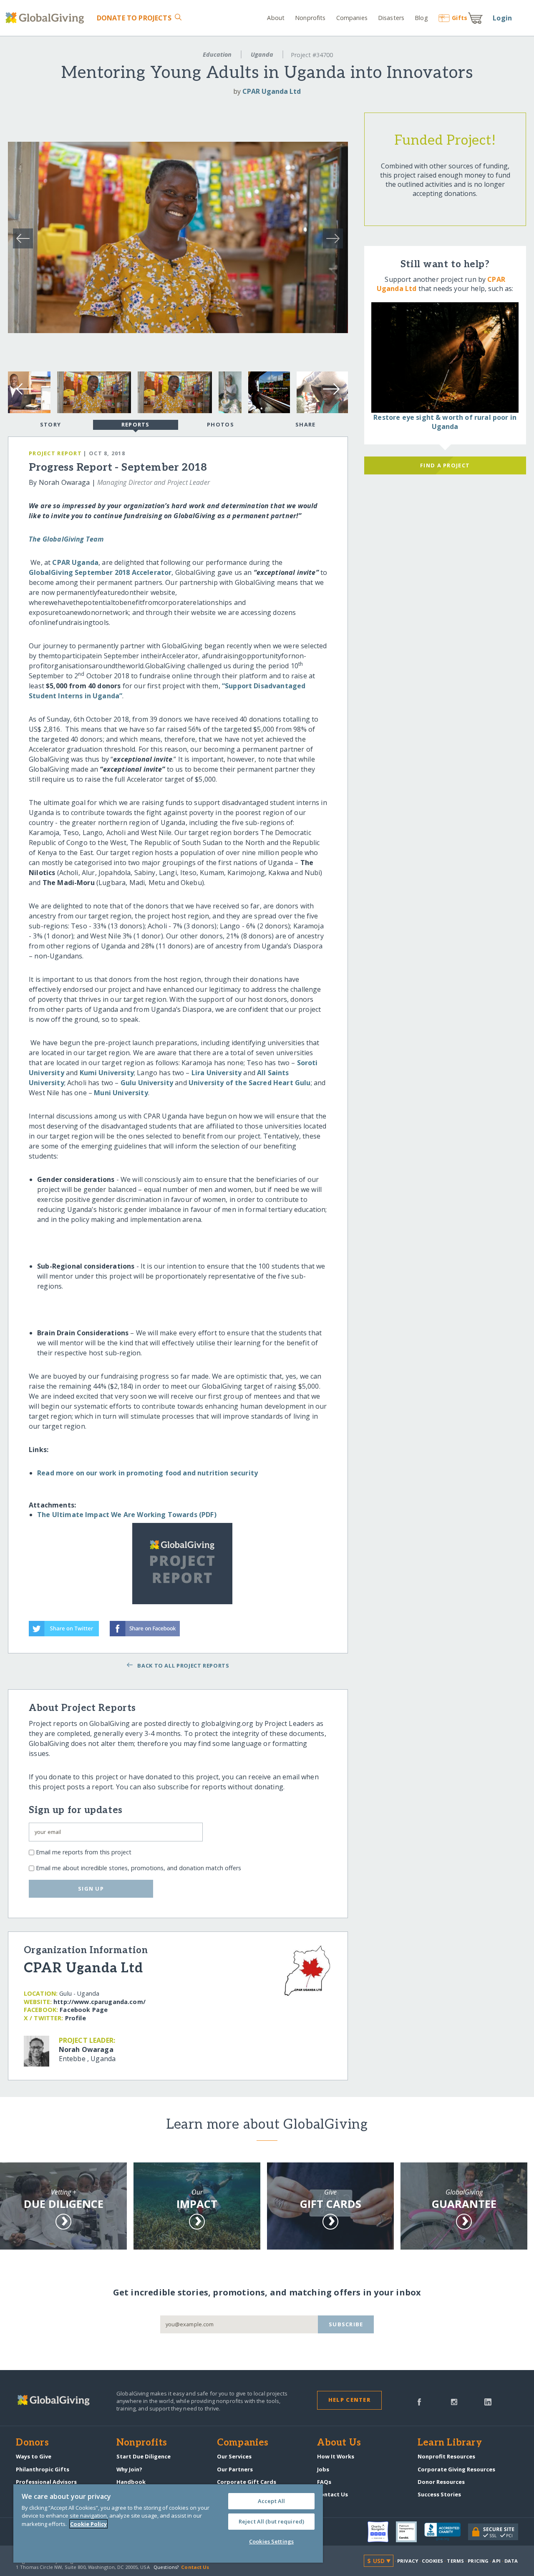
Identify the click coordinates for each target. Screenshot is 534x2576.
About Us (339, 2443)
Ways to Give (34, 2456)
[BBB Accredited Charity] (446, 2532)
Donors (32, 2443)
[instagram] (454, 2401)
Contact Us (332, 2494)
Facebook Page (84, 2010)
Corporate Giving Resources (456, 2469)
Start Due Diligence (144, 2456)
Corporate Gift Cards (247, 2482)
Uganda (262, 54)
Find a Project (445, 465)
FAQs (324, 2482)
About (276, 18)
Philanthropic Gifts (43, 2469)
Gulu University (147, 1083)
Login (502, 18)
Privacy (408, 2561)
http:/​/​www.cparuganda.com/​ (99, 2002)
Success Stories (439, 2494)
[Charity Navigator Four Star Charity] (382, 2532)
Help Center (349, 2400)
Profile (76, 2018)
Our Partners (235, 2469)
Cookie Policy (88, 2524)
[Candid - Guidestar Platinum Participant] (410, 2532)
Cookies (432, 2561)
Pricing (478, 2561)
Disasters (391, 18)
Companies (352, 18)
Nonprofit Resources (446, 2456)
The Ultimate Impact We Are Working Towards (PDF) (127, 1515)
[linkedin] (488, 2401)
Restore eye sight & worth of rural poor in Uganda (445, 422)
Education (217, 54)
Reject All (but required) (271, 2521)
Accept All (271, 2501)
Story (50, 424)
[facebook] (419, 2401)
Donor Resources (441, 2482)
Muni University (121, 1093)
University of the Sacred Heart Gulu (250, 1083)
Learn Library (450, 2443)
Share (305, 424)
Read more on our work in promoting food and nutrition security (147, 1473)
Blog (421, 18)
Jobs (323, 2469)
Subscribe (346, 2324)
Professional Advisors (46, 2482)
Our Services (234, 2456)
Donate (134, 18)
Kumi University (107, 1073)
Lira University (217, 1073)
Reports (136, 424)
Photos (220, 424)
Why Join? (129, 2469)
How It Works (336, 2456)
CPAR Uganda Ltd (272, 91)
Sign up (91, 1889)
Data (511, 2561)
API (496, 2561)
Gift (460, 18)
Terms (455, 2561)
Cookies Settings (271, 2541)
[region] (168, 2523)
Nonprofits (310, 18)
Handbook (131, 2482)
